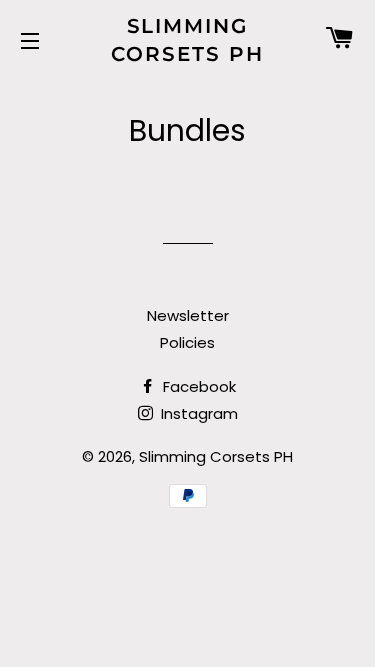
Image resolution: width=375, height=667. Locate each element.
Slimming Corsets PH (187, 40)
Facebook (197, 386)
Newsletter (188, 315)
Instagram (197, 413)
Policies (187, 342)
